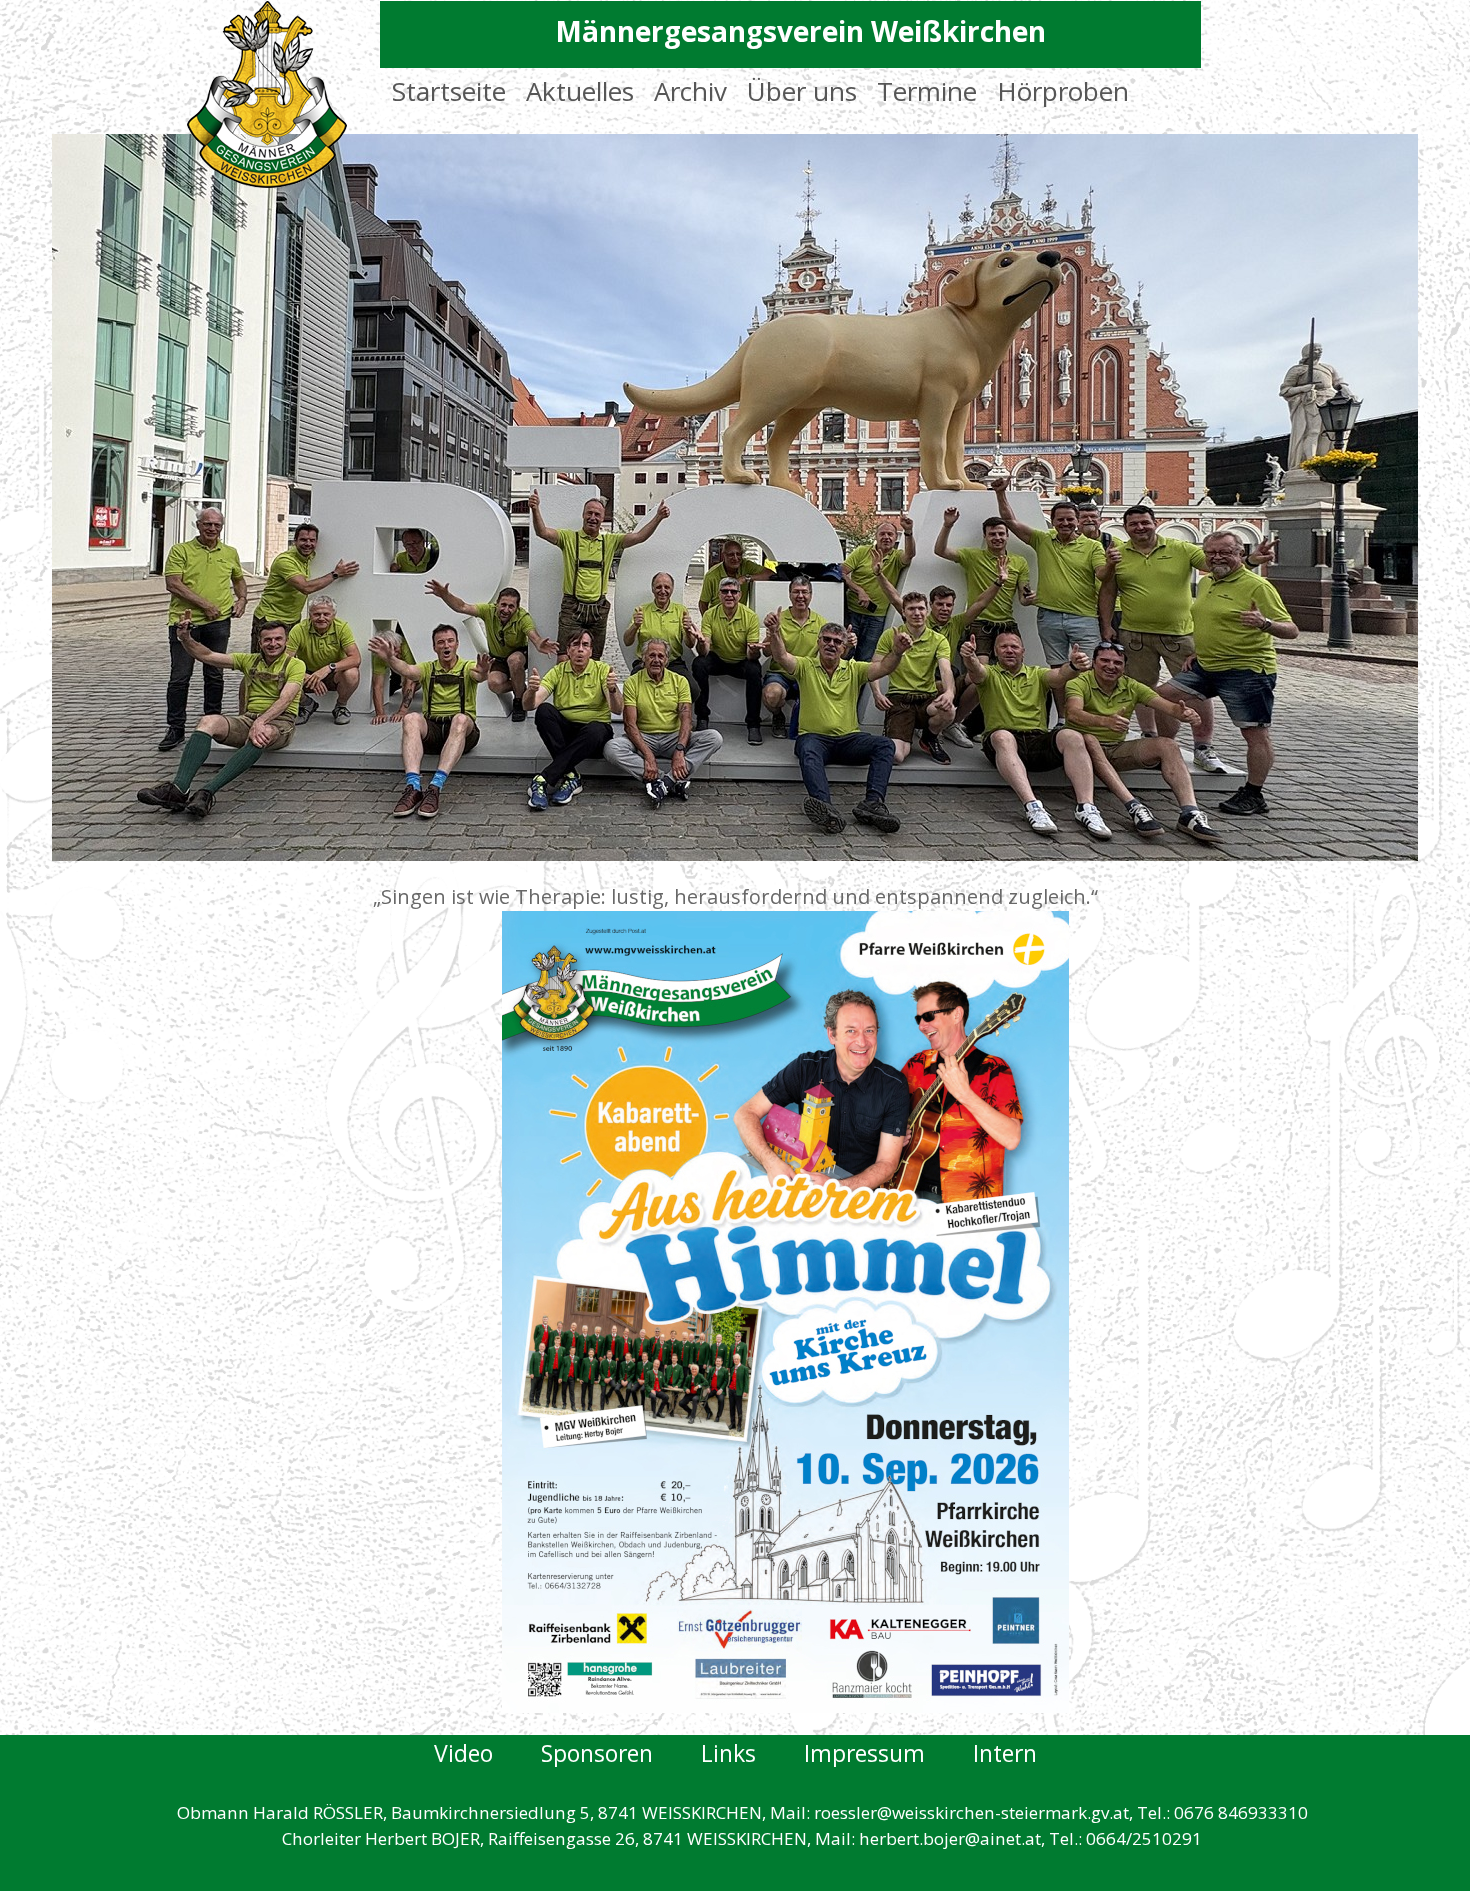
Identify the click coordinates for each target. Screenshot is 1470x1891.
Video (466, 1753)
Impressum (888, 1753)
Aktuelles (580, 91)
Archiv (690, 91)
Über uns (802, 91)
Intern (1005, 1753)
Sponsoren (621, 1753)
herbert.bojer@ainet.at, (952, 1838)
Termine (927, 91)
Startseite (449, 91)
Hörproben (1063, 91)
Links (752, 1753)
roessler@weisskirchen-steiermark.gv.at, (973, 1812)
